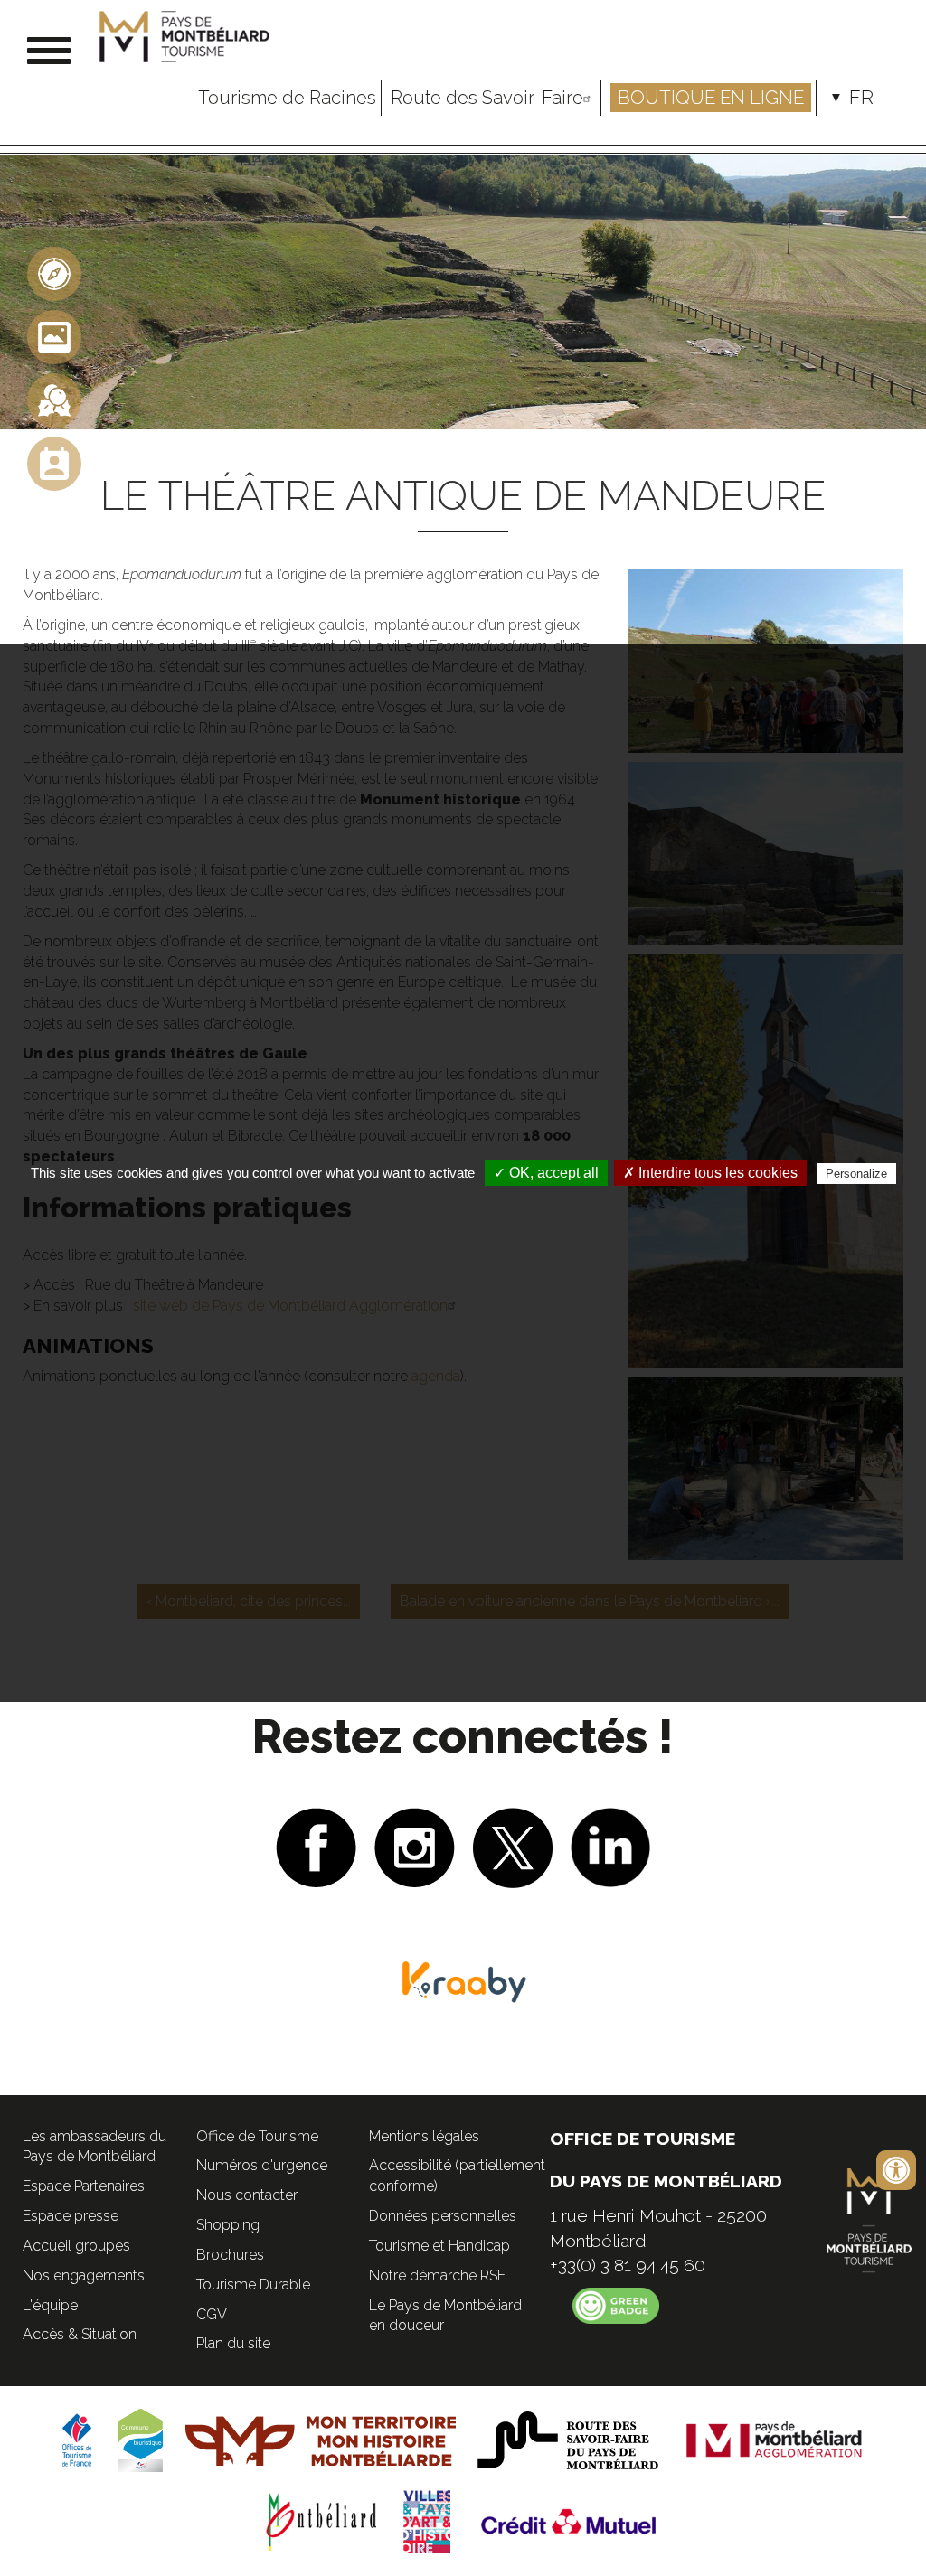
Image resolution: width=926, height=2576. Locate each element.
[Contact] (54, 462)
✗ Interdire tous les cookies (710, 1173)
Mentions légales (424, 2136)
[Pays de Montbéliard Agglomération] (775, 2439)
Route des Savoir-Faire (487, 98)
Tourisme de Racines (287, 98)
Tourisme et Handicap (439, 2246)
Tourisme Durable (253, 2285)
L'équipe (50, 2305)
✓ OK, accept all (546, 1173)
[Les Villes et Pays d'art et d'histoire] (427, 2520)
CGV (212, 2314)
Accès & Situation (80, 2334)
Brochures (230, 2255)
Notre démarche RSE (437, 2275)
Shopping (228, 2225)
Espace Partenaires (84, 2186)
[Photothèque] (54, 336)
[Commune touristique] (141, 2439)
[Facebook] (316, 1846)
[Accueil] (187, 37)
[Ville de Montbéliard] (322, 2520)
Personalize (856, 1174)
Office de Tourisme (257, 2136)
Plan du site (233, 2343)
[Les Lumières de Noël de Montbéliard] (54, 399)
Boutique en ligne (711, 98)
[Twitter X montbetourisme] (513, 1846)
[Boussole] (54, 273)
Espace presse (71, 2216)
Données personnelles (443, 2216)
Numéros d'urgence (262, 2165)
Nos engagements (84, 2275)
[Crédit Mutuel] (570, 2520)
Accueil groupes (76, 2246)
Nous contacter (247, 2195)
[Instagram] (415, 1846)
